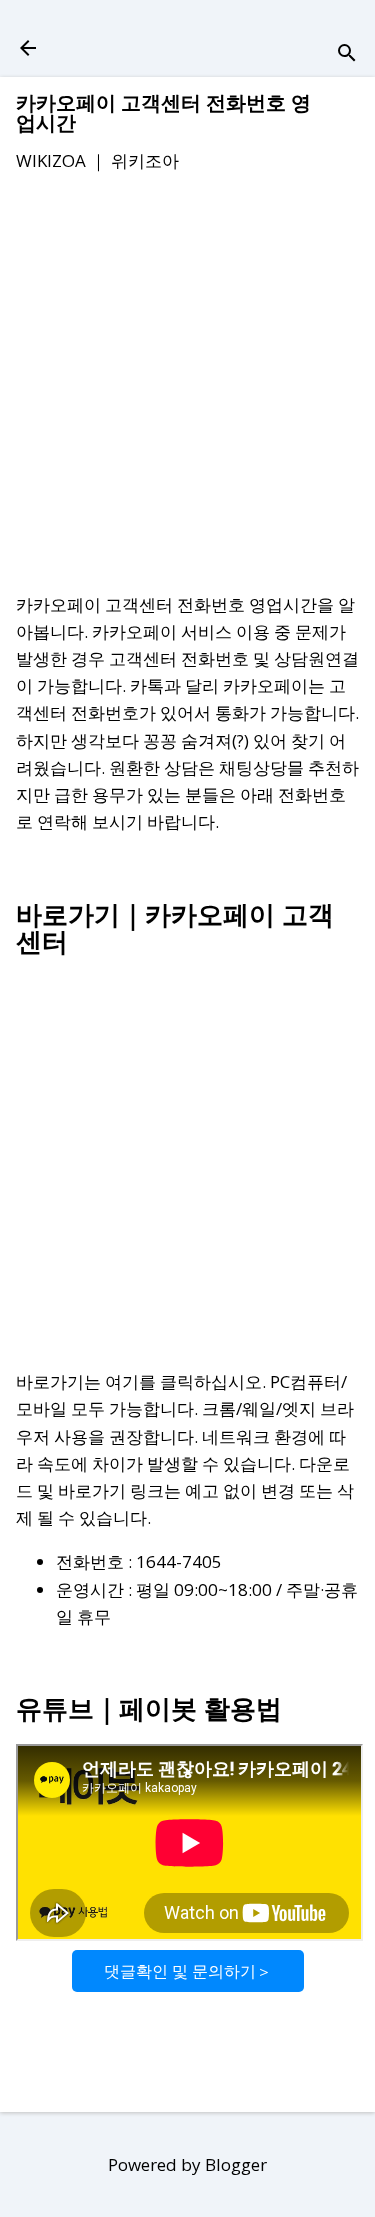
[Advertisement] (187, 386)
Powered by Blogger (187, 2164)
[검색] (347, 54)
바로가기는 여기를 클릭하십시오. (141, 1381)
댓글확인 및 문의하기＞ (188, 1971)
